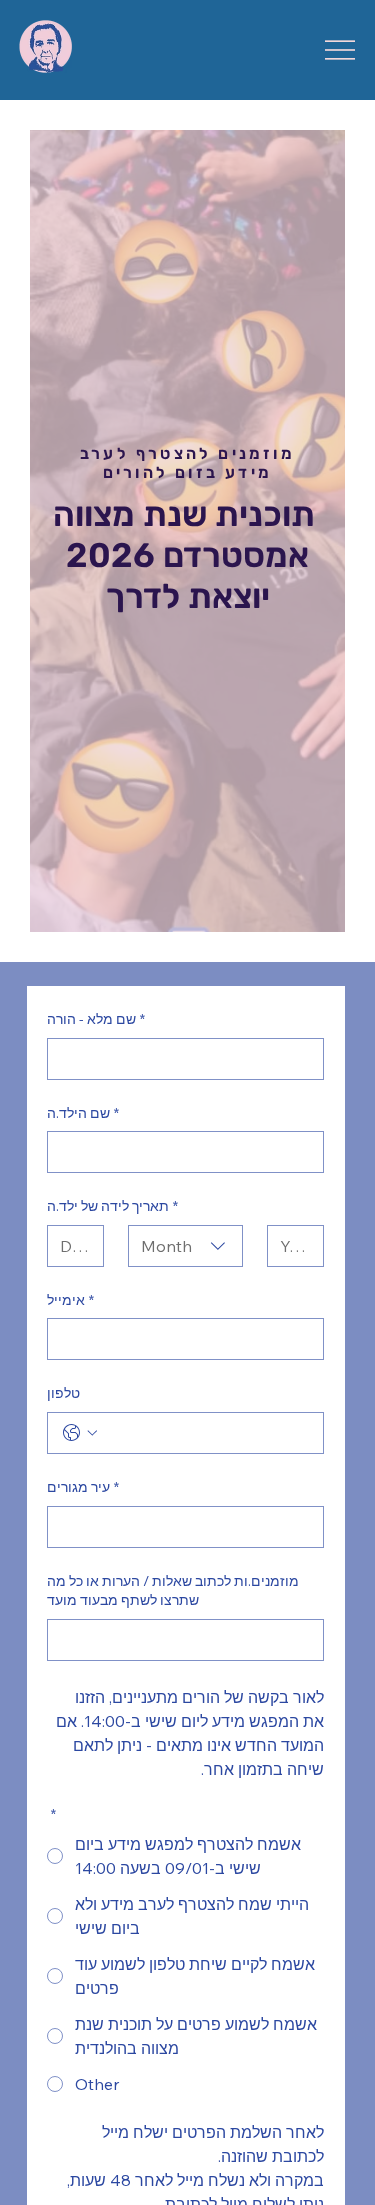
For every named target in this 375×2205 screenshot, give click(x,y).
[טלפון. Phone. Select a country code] (80, 1433)
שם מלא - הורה (96, 1019)
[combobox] (185, 1246)
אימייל (70, 1300)
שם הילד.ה (83, 1113)
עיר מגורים (83, 1487)
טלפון (63, 1393)
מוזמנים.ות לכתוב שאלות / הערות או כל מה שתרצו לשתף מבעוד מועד (173, 1591)
